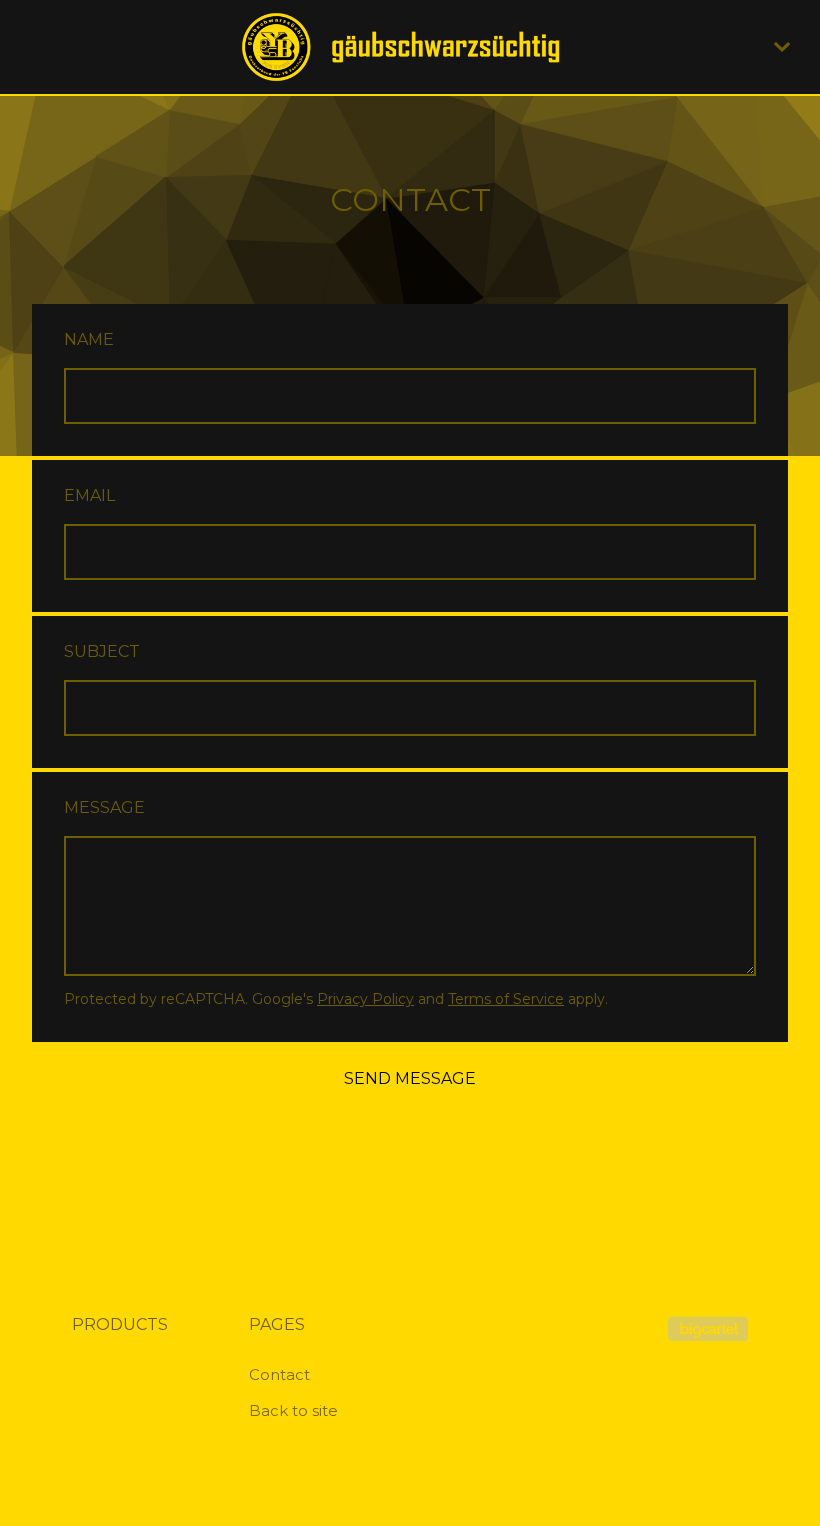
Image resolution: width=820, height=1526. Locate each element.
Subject (102, 651)
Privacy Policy (365, 999)
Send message (410, 1078)
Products (120, 1324)
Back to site (293, 1410)
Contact (279, 1374)
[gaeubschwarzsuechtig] (410, 47)
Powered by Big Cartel (708, 1329)
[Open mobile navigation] (782, 47)
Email (89, 495)
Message (104, 807)
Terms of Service (506, 999)
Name (89, 339)
